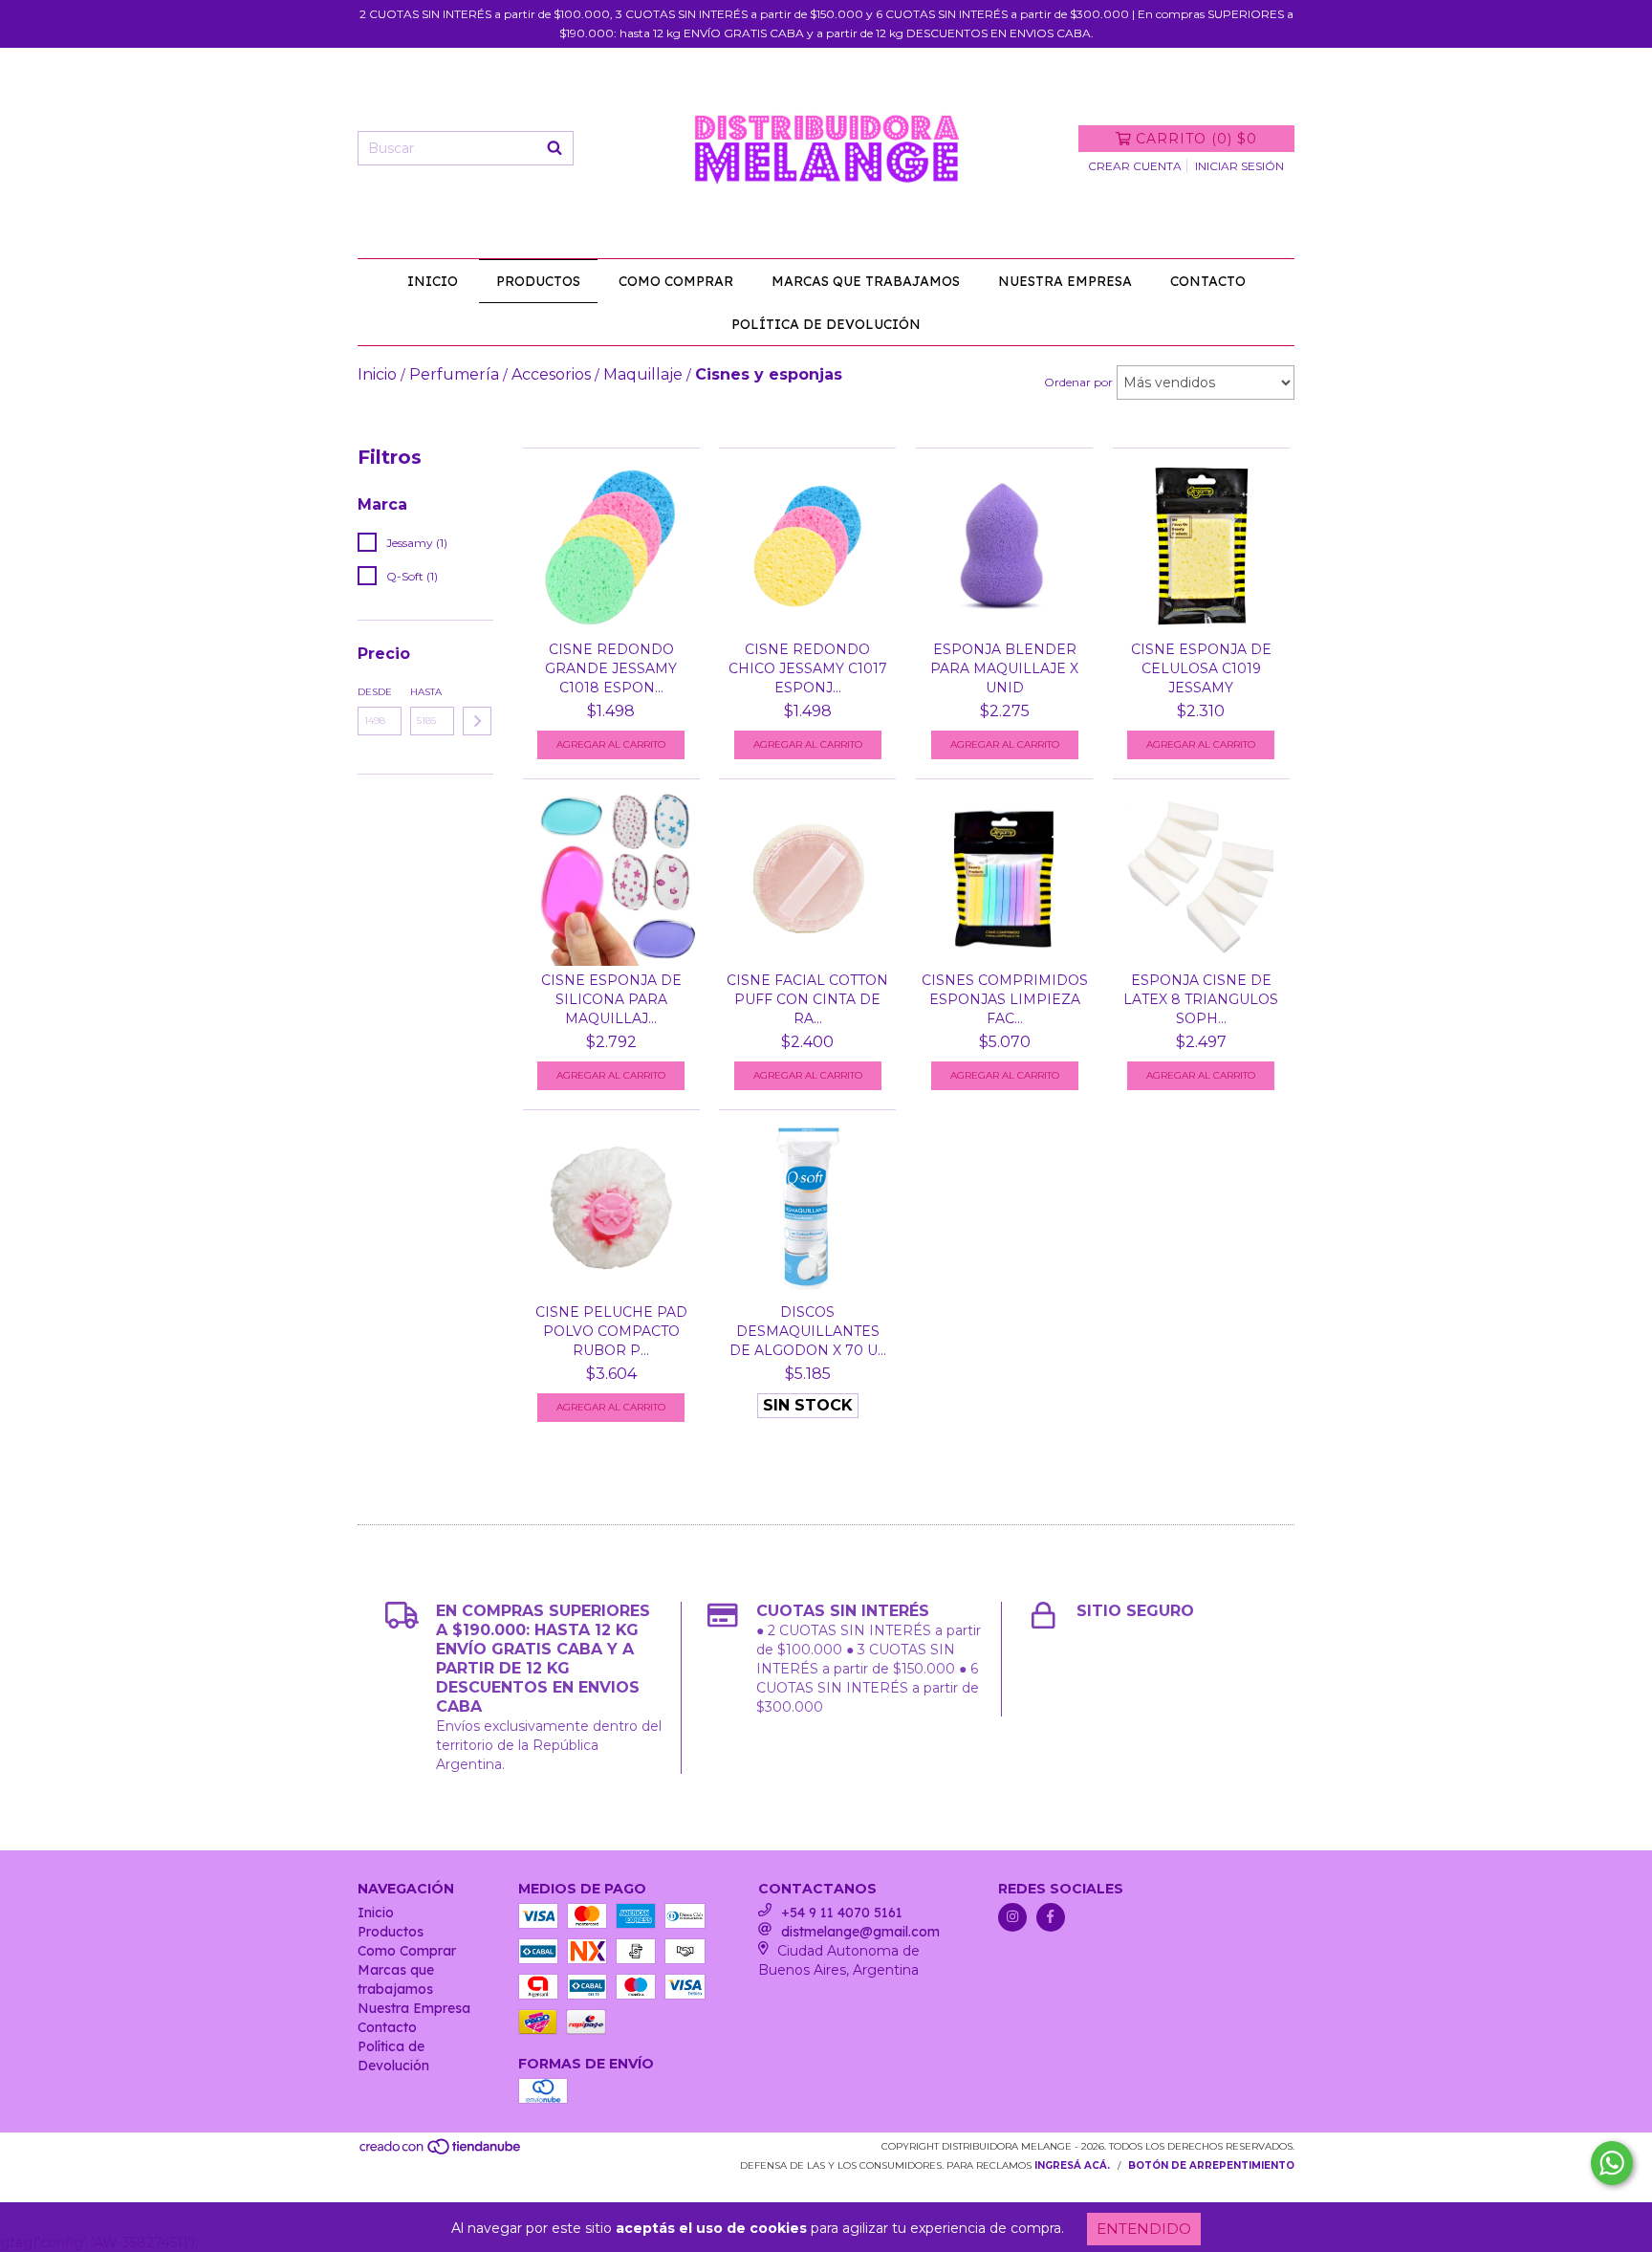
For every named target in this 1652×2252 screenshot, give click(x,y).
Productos (538, 281)
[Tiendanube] (441, 2152)
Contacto (1208, 281)
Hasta (426, 692)
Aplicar (477, 721)
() (1196, 139)
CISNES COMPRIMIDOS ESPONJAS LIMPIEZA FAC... (1005, 999)
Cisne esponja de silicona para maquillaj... (611, 999)
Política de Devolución (826, 324)
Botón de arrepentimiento (1211, 2165)
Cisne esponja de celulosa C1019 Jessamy (1201, 668)
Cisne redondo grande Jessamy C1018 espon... (611, 668)
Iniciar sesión (1239, 166)
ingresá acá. (1072, 2165)
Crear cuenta (1135, 166)
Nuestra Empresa (1065, 281)
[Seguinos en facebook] (1051, 1917)
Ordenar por (1078, 382)
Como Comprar (676, 281)
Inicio (433, 281)
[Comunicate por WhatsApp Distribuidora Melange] (1612, 2163)
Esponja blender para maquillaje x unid (1004, 668)
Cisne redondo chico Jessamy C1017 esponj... (808, 668)
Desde (375, 692)
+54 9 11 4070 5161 (842, 1913)
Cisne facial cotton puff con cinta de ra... (807, 999)
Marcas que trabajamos (866, 281)
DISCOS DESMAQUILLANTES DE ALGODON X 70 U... (808, 1331)
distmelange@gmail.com (860, 1932)
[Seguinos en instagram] (1012, 1917)
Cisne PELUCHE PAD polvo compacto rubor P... (611, 1331)
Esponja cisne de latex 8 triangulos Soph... (1201, 999)
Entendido (1144, 2229)
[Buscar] (554, 148)
